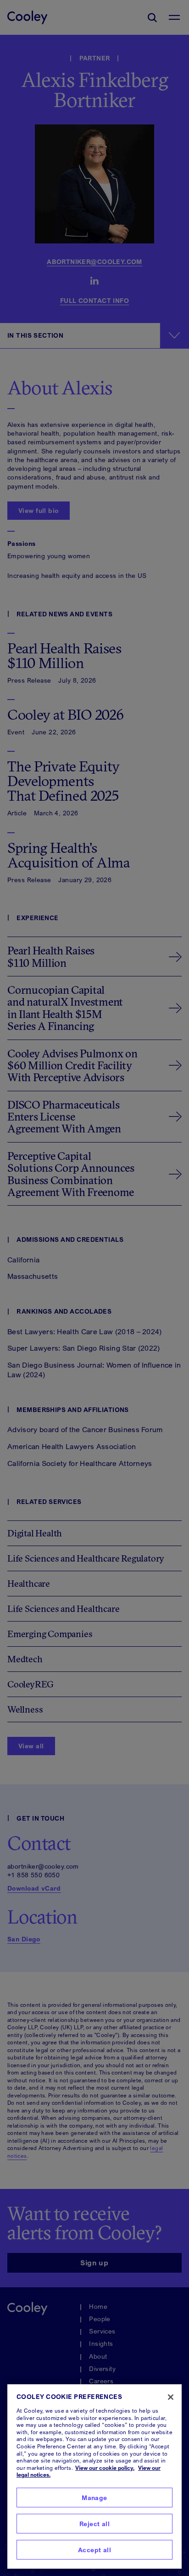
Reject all (94, 2524)
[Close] (171, 2397)
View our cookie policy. (105, 2468)
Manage (94, 2498)
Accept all (94, 2550)
